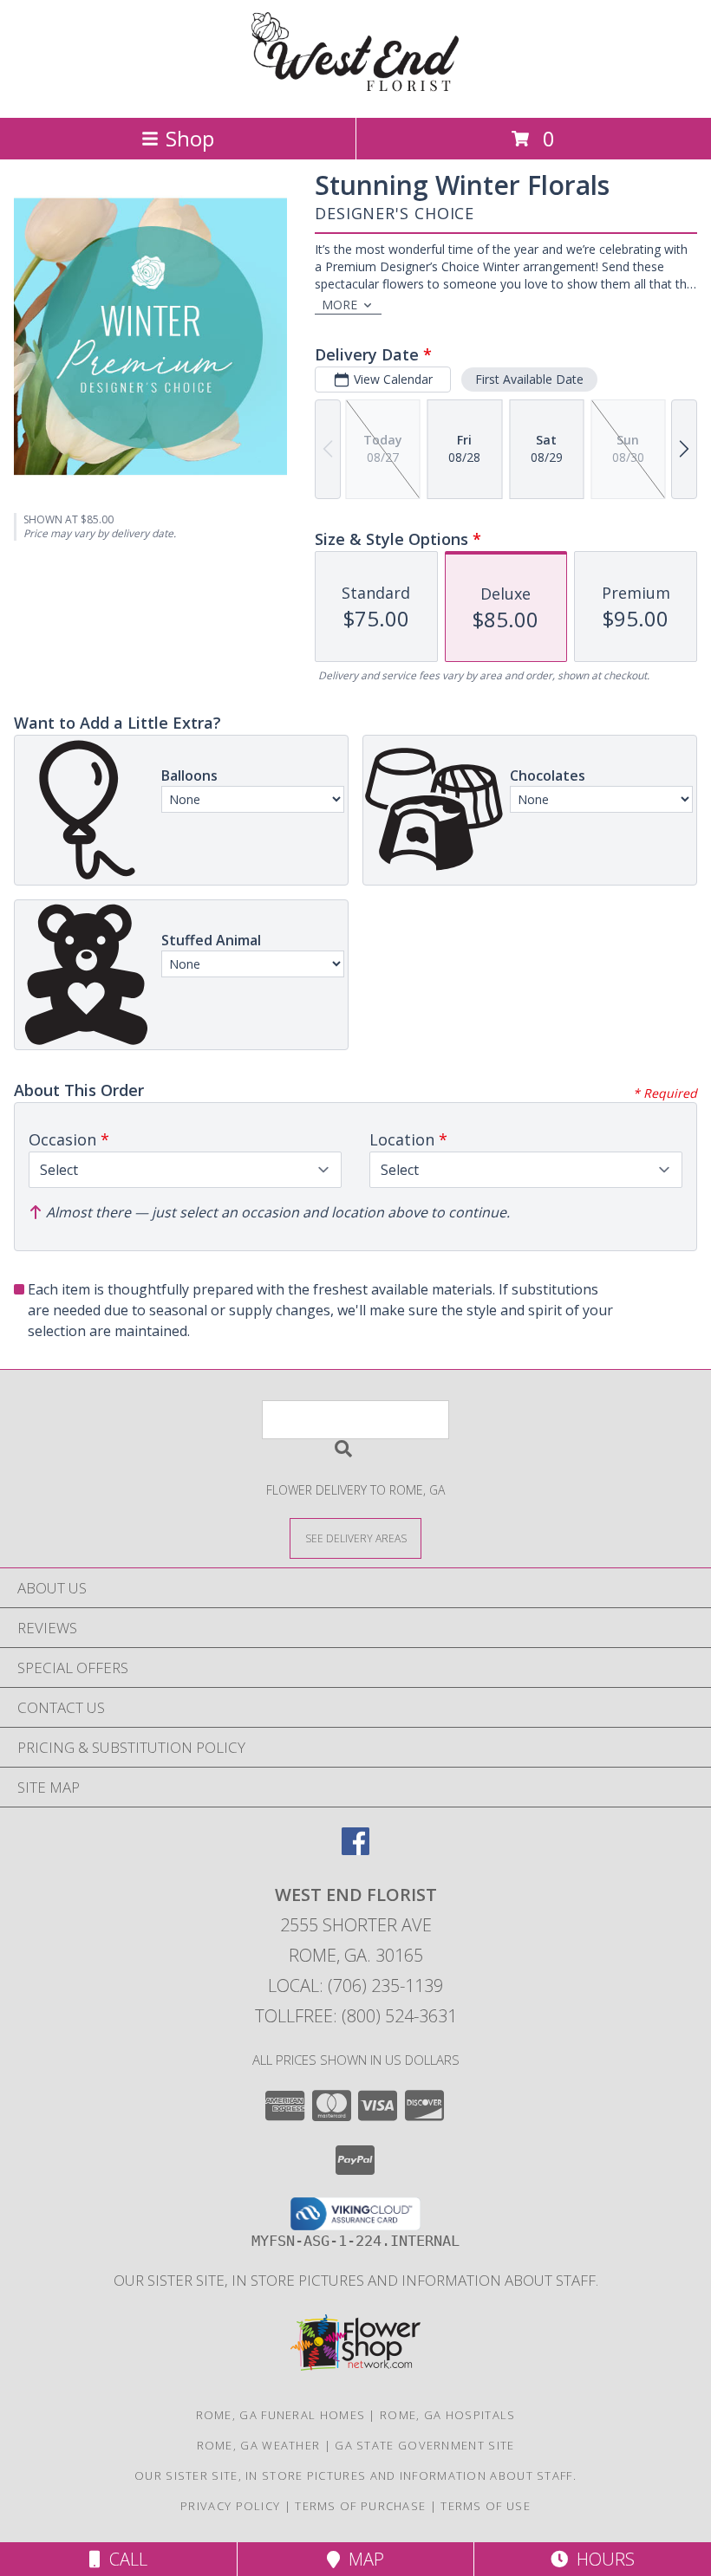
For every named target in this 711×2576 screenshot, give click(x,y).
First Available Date (529, 379)
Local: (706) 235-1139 (355, 1986)
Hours (601, 2559)
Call (124, 2559)
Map (362, 2559)
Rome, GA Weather (259, 2445)
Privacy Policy (230, 2506)
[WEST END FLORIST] (355, 92)
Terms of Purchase (360, 2506)
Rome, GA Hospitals (447, 2415)
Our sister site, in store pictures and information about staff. (356, 2280)
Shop (190, 138)
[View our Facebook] (355, 1849)
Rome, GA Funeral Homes (281, 2415)
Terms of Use (486, 2506)
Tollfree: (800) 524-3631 (356, 2016)
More (339, 305)
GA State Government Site (424, 2445)
